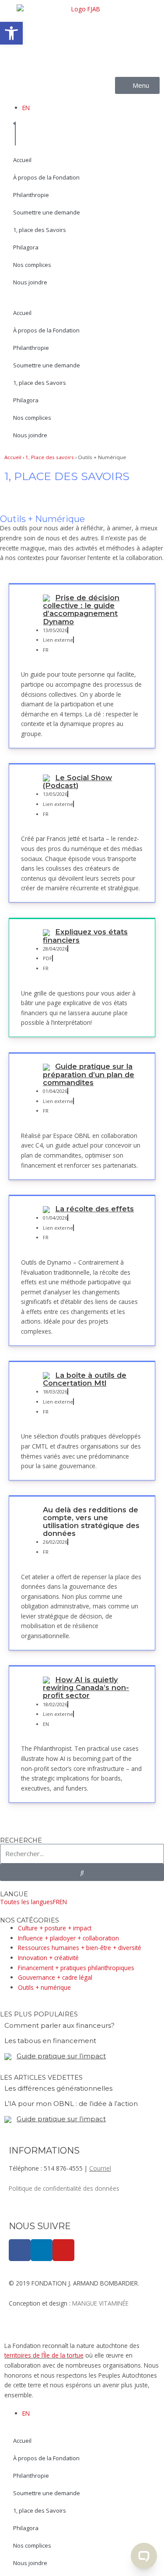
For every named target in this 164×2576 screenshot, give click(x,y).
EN (26, 108)
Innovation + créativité (48, 1958)
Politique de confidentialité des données (64, 2188)
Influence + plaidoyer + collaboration (68, 1938)
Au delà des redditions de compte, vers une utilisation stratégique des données (91, 1521)
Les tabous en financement (50, 2041)
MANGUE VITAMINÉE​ (100, 2303)
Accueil (22, 160)
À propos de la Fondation (46, 177)
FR (56, 1902)
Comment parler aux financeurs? (59, 2025)
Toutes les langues (26, 1902)
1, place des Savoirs (40, 230)
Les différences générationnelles (58, 2088)
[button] (11, 33)
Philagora (26, 247)
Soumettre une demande (47, 212)
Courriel (100, 2168)
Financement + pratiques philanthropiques (76, 1968)
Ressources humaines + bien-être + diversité (80, 1948)
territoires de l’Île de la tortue (44, 2355)
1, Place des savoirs (50, 457)
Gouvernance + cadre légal (55, 1977)
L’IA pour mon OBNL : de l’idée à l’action (71, 2104)
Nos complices (32, 265)
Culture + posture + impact (55, 1928)
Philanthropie (31, 195)
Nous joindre (30, 282)
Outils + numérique (44, 1987)
